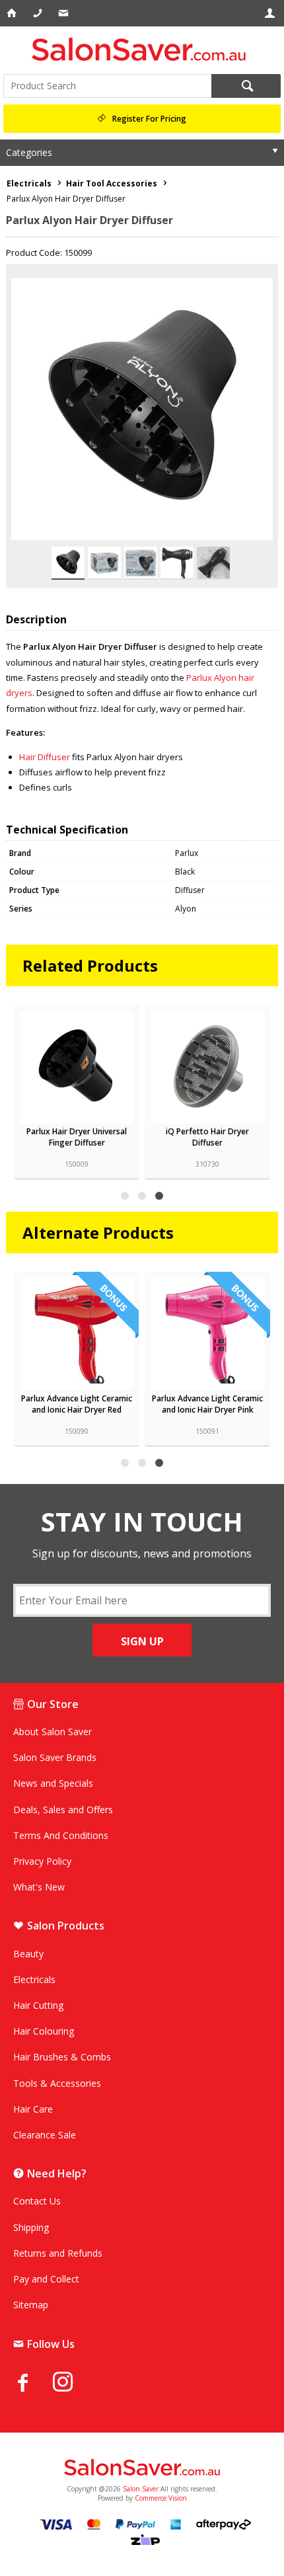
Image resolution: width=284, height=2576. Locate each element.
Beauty (28, 1954)
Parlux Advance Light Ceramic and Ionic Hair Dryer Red (77, 1404)
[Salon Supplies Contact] (39, 13)
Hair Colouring (44, 2031)
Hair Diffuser (45, 757)
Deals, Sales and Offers (63, 1810)
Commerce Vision (161, 2498)
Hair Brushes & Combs (62, 2057)
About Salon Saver (53, 1732)
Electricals (34, 1979)
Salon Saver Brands (55, 1757)
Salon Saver (141, 2489)
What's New (39, 1887)
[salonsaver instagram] (73, 2384)
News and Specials (53, 1783)
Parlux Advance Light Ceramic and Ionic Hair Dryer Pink (207, 1404)
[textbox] (107, 86)
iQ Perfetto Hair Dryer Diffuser (207, 1137)
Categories (29, 152)
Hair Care (33, 2109)
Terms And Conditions (61, 1835)
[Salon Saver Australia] (142, 2468)
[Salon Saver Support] (64, 13)
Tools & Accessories (57, 2083)
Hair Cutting (38, 2005)
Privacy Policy (42, 1861)
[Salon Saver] (142, 49)
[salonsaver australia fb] (33, 2382)
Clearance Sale (45, 2135)
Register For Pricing (149, 119)
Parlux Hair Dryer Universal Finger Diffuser (77, 1137)
